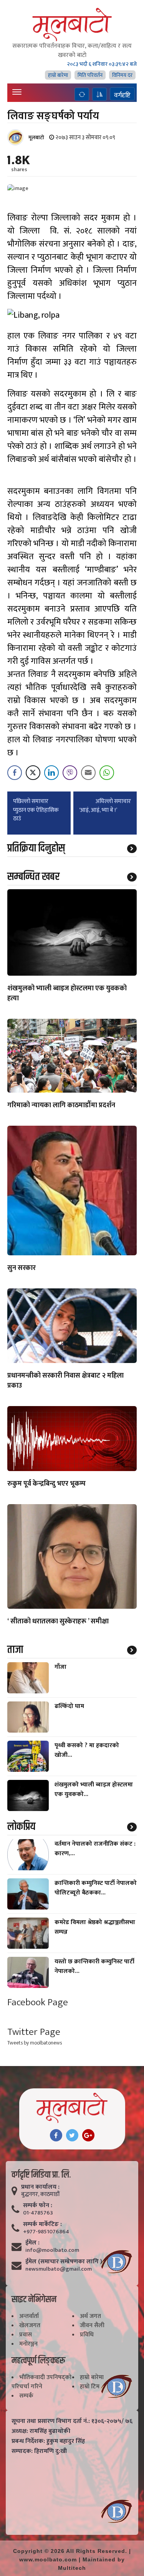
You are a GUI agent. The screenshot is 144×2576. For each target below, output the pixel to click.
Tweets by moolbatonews (35, 2043)
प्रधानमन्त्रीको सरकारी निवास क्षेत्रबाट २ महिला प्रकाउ (65, 1381)
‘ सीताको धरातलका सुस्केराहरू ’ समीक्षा (58, 1622)
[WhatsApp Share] (107, 773)
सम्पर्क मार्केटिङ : (42, 2224)
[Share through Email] (88, 773)
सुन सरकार (22, 1268)
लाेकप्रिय (21, 1827)
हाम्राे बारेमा (58, 75)
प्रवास (26, 2335)
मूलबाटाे (36, 137)
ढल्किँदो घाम (69, 1706)
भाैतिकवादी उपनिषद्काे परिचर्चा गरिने (41, 2382)
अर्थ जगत (90, 2316)
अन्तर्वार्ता (29, 2316)
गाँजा (60, 1667)
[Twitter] (72, 2135)
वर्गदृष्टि (122, 95)
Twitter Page (34, 2032)
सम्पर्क (26, 2396)
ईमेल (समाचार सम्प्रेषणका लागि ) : (65, 2262)
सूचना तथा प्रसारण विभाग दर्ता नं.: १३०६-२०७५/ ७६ (72, 2421)
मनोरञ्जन (28, 2344)
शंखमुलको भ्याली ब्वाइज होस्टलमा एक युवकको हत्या (67, 994)
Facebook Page (38, 2002)
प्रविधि (87, 2335)
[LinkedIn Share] (51, 773)
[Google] (88, 2135)
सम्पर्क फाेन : (38, 2206)
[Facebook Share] (15, 773)
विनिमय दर (122, 75)
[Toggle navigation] (17, 92)
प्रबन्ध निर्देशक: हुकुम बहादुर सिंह (48, 2441)
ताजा (15, 1650)
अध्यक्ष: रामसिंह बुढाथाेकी (41, 2431)
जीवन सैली (92, 2325)
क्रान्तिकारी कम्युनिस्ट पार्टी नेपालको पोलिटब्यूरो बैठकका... (96, 1888)
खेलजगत (30, 2325)
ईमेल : (32, 2243)
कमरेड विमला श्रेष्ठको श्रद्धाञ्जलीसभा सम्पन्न (95, 1927)
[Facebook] (56, 2135)
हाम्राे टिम (90, 2387)
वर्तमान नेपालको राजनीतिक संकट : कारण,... (95, 1849)
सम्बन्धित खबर (33, 877)
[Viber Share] (70, 773)
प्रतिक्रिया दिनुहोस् (36, 848)
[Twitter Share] (33, 773)
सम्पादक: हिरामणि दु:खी (39, 2451)
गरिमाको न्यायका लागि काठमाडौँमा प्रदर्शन (61, 1106)
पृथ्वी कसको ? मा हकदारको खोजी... (87, 1750)
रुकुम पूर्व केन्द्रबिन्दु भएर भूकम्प (46, 1484)
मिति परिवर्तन (90, 75)
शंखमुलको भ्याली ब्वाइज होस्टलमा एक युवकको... (94, 1790)
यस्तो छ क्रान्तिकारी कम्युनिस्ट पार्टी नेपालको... (94, 1966)
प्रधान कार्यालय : (40, 2187)
